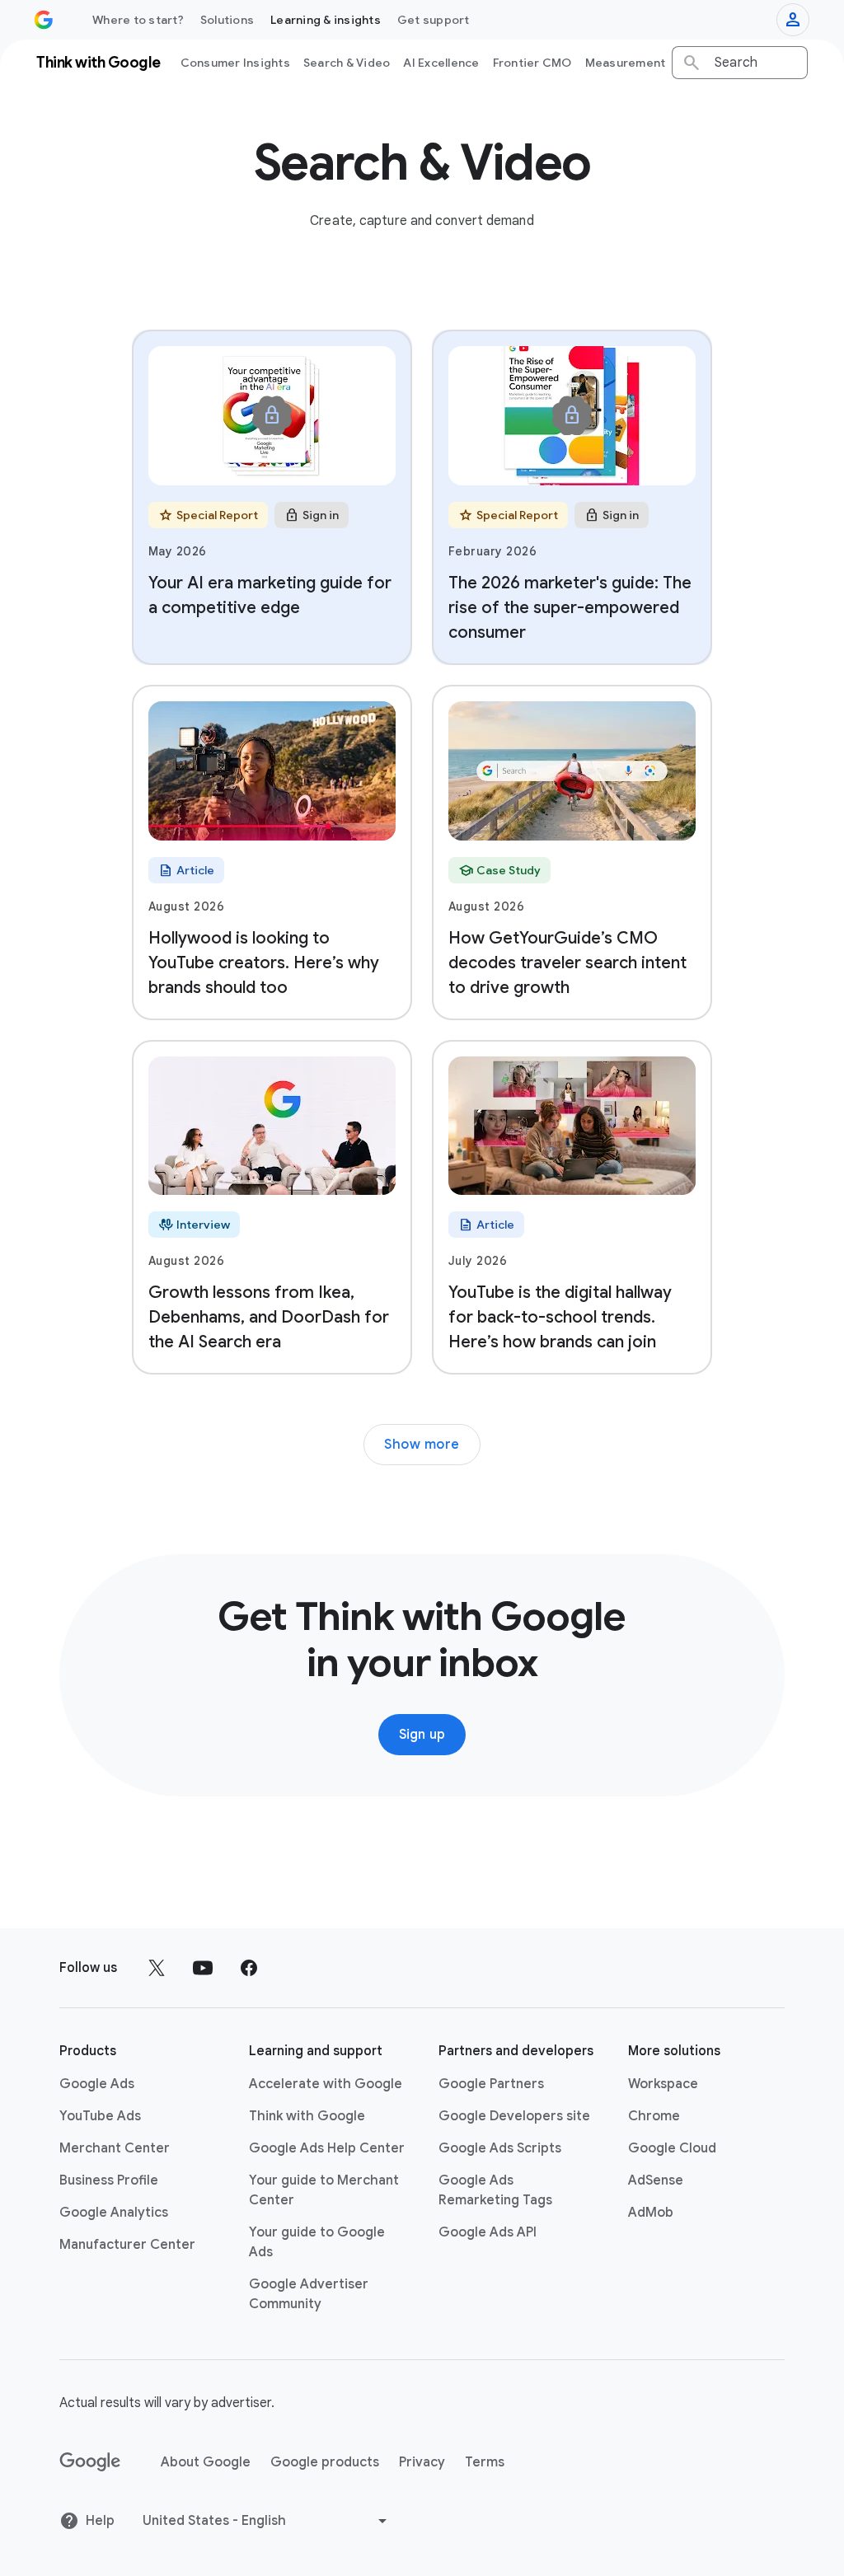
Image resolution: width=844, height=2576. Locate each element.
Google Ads (97, 2084)
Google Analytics (114, 2213)
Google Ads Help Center (327, 2148)
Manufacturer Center (127, 2245)
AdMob (651, 2213)
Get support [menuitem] (434, 20)
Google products (325, 2462)
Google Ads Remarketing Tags (495, 2190)
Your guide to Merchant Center (324, 2190)
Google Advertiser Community (309, 2294)
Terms (485, 2462)
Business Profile (109, 2180)
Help (100, 2521)
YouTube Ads (100, 2116)
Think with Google (307, 2116)
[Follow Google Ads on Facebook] (249, 1968)
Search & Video (347, 63)
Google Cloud (672, 2148)
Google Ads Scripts (500, 2148)
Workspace (663, 2084)
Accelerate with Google (326, 2084)
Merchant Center (115, 2148)
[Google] (90, 2462)
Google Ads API (488, 2232)
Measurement (626, 63)
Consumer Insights (235, 63)
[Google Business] (44, 20)
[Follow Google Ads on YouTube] (203, 1968)
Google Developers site (514, 2116)
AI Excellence (441, 63)
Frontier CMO (532, 63)
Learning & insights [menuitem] (326, 20)
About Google (206, 2462)
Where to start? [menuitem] (138, 20)
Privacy (422, 2462)
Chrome (654, 2116)
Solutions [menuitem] (227, 20)
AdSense (656, 2180)
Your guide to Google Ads (317, 2242)
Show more (422, 1445)
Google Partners (491, 2084)
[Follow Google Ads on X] (157, 1968)
